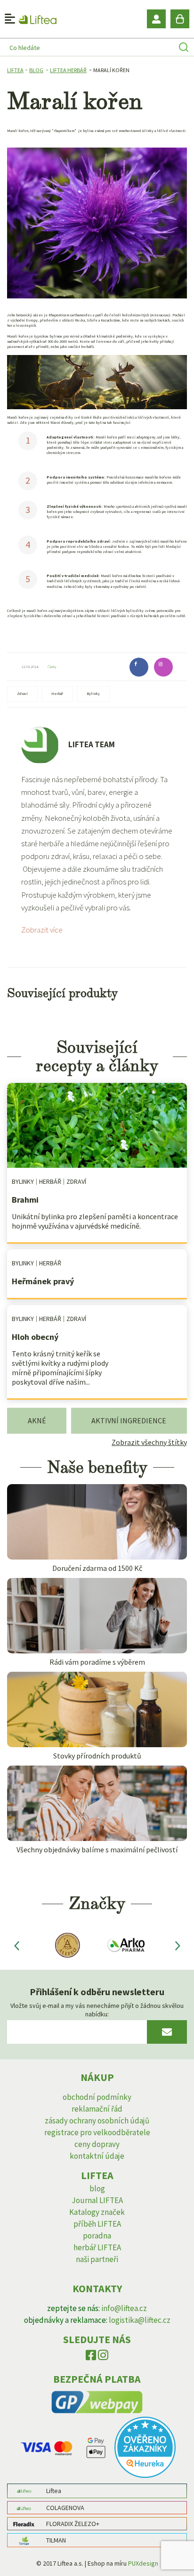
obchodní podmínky (97, 2097)
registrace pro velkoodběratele (97, 2132)
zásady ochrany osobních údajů (97, 2121)
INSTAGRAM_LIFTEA (103, 2357)
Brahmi (25, 1200)
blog (97, 2188)
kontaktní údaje (97, 2156)
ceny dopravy (97, 2144)
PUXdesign (143, 2563)
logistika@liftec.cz (140, 2320)
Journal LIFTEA (97, 2200)
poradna (97, 2236)
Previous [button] (16, 1945)
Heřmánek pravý (43, 1281)
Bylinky (93, 694)
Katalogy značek (97, 2212)
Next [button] (178, 1945)
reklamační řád (97, 2109)
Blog (36, 70)
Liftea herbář (68, 70)
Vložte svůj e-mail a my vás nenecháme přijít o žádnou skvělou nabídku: (97, 2010)
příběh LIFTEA (97, 2224)
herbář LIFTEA (97, 2247)
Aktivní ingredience (129, 1420)
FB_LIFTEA (91, 2357)
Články (52, 667)
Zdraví (22, 694)
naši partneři (97, 2259)
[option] (66, 1945)
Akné (37, 1420)
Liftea (15, 70)
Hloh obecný (35, 1337)
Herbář (57, 694)
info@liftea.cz (124, 2308)
